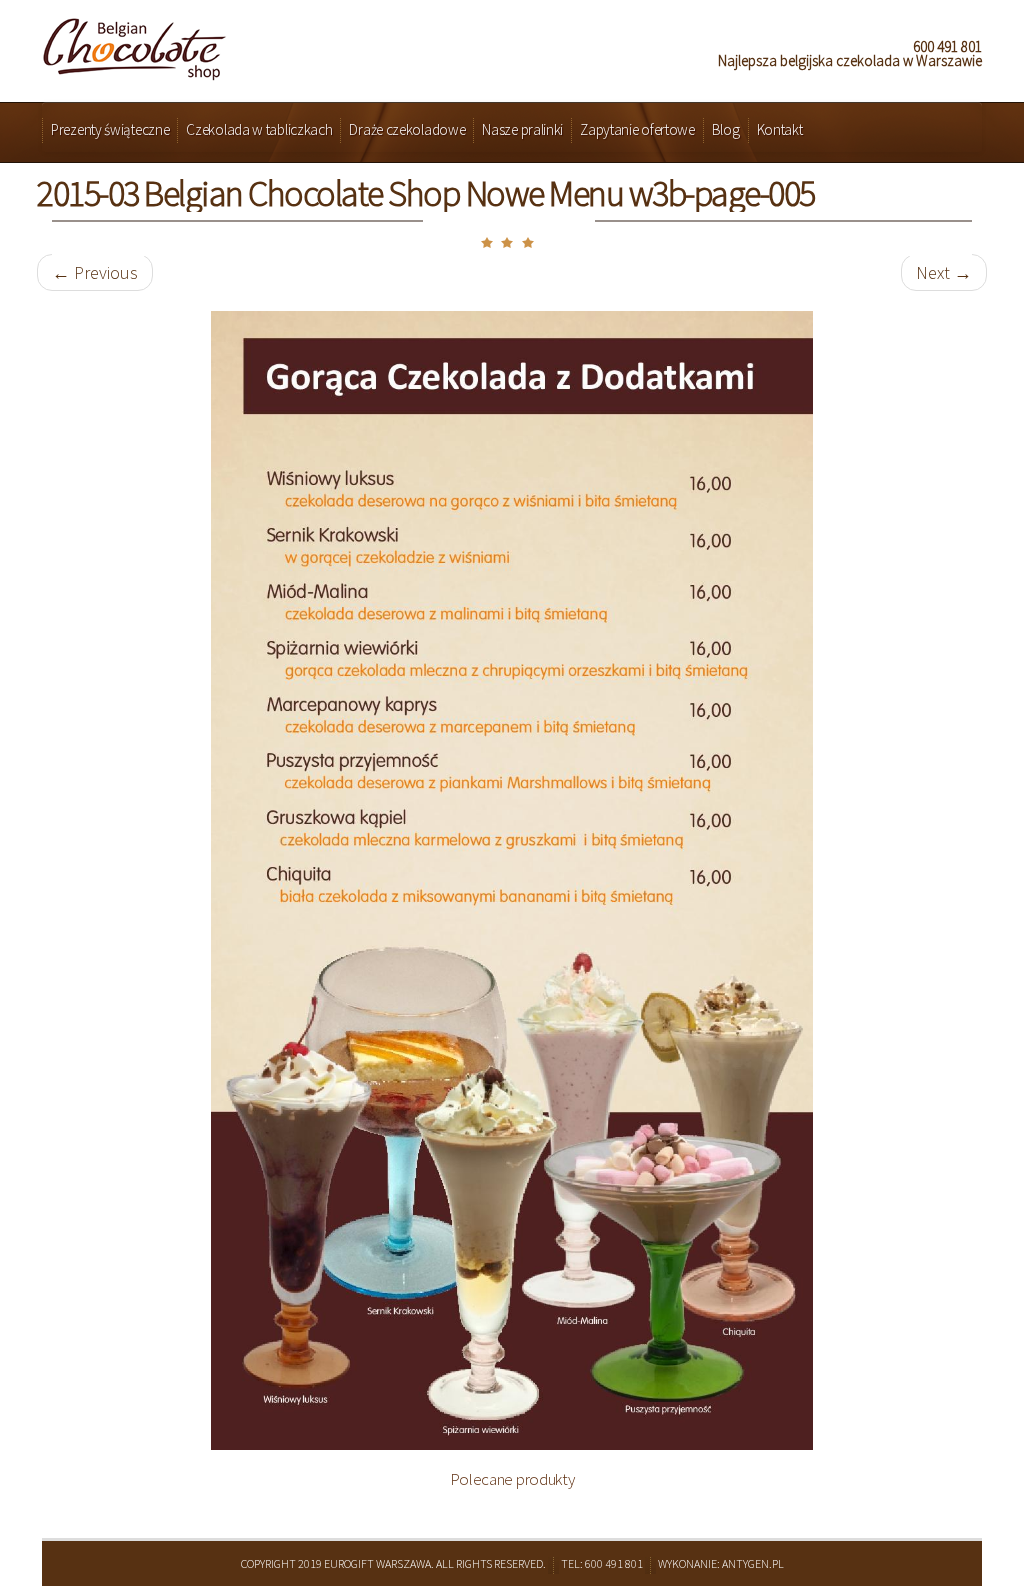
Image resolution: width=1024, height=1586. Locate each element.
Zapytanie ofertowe (637, 129)
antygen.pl (753, 1563)
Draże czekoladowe (407, 129)
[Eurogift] (134, 43)
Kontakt (780, 129)
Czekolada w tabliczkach (259, 129)
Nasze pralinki (522, 129)
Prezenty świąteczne (110, 129)
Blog (726, 129)
